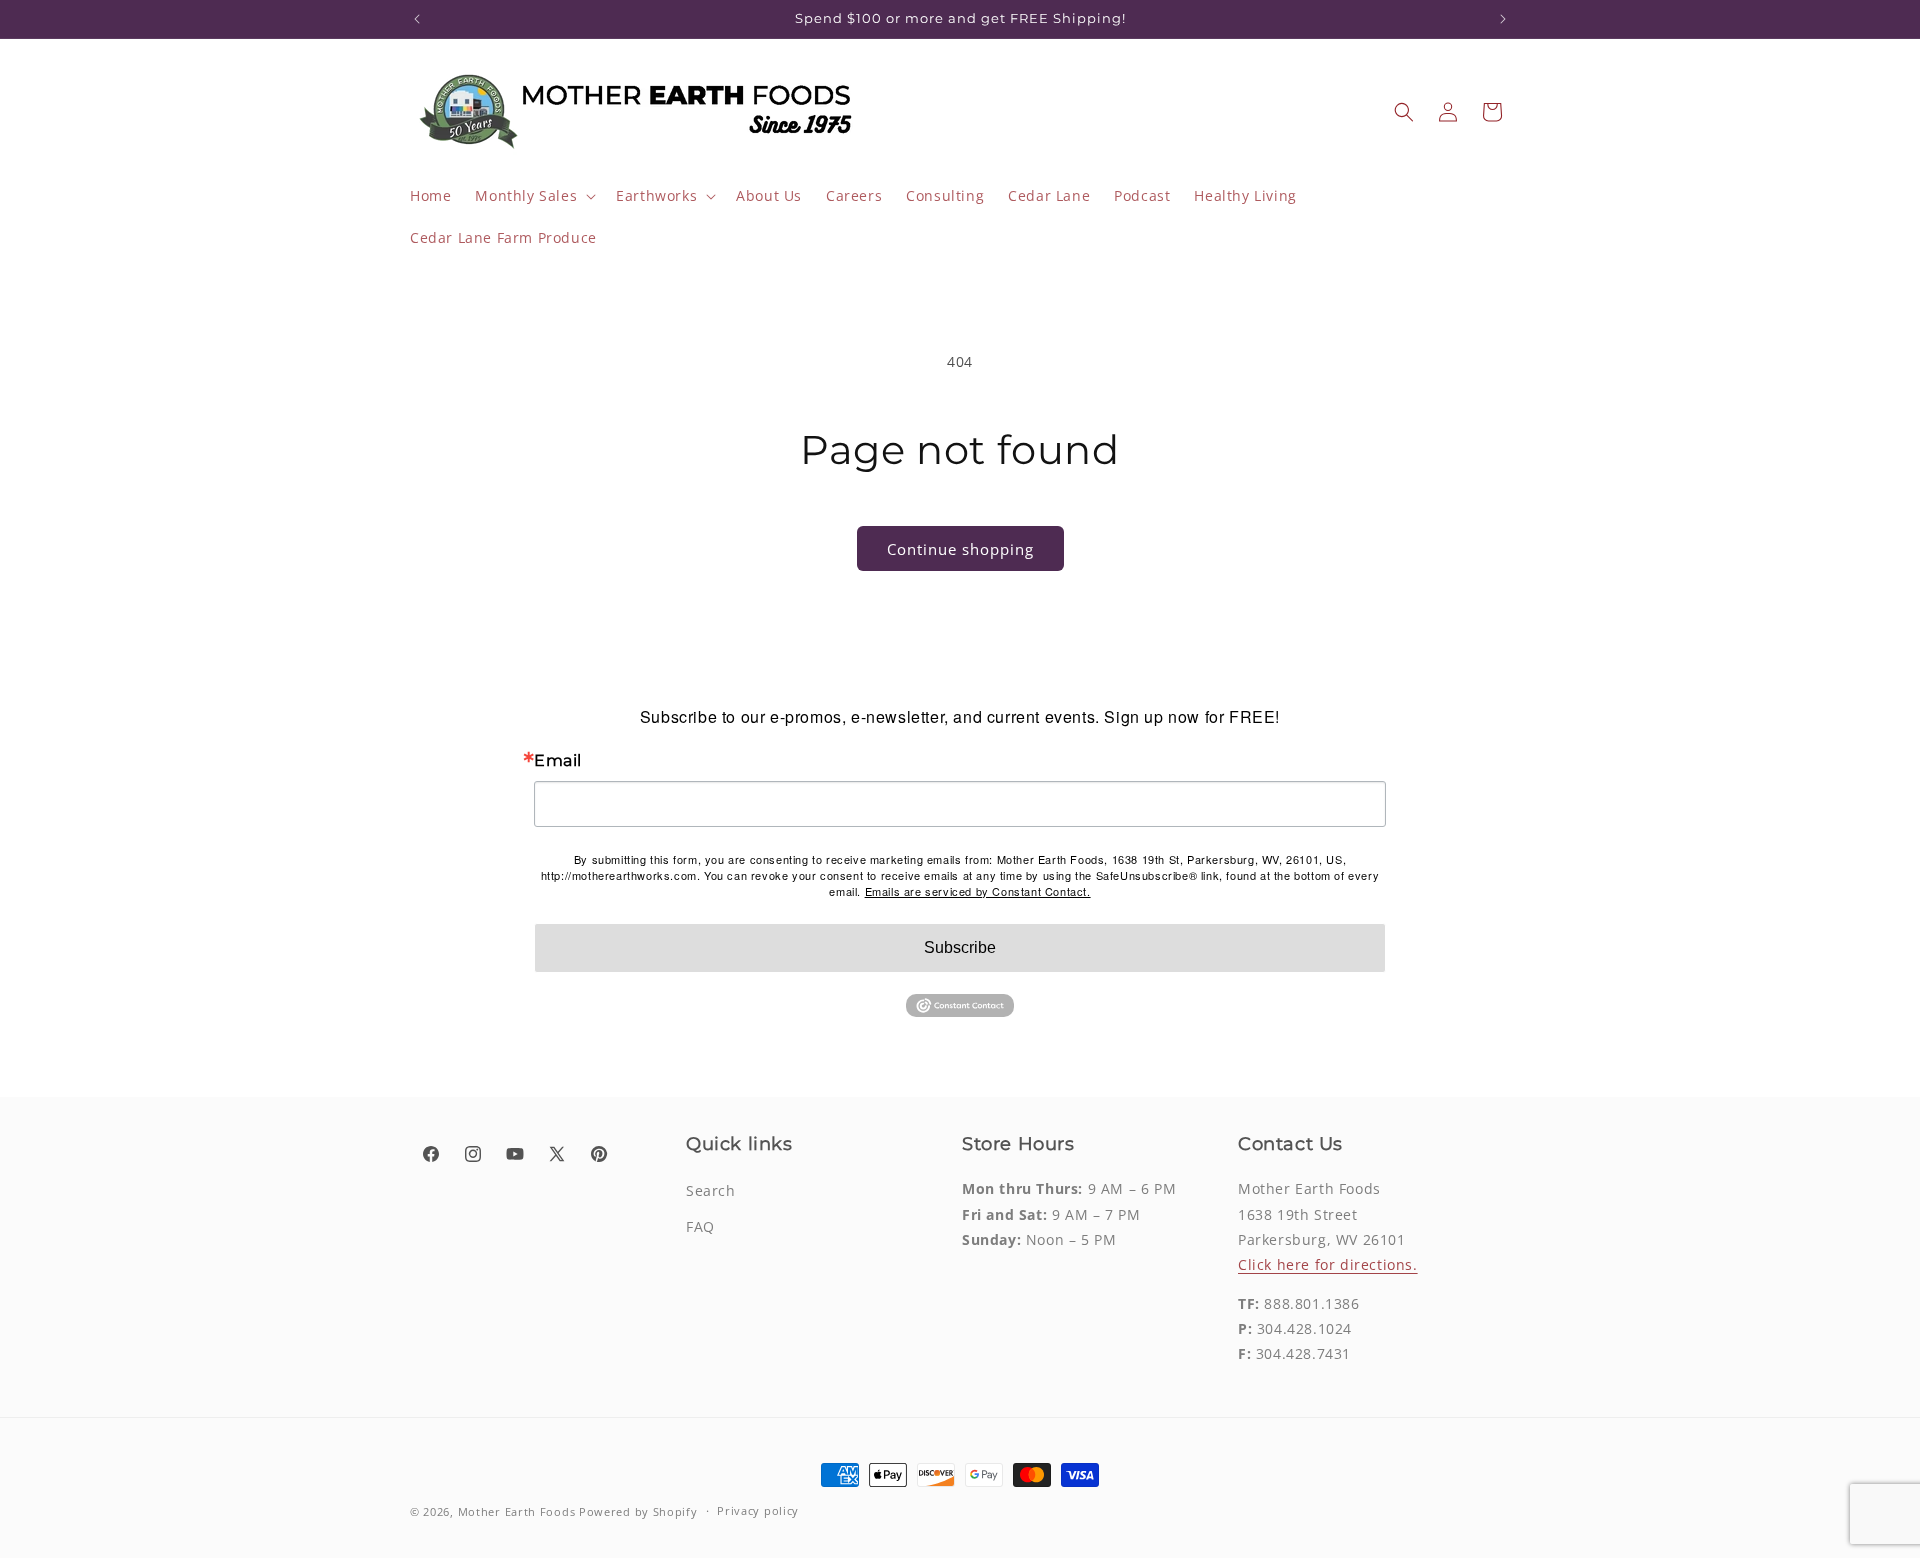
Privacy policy (758, 1510)
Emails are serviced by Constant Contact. (978, 891)
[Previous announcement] (417, 19)
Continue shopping (960, 549)
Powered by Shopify (638, 1511)
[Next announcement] (1503, 19)
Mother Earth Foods (517, 1511)
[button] (533, 196)
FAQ (700, 1226)
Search (711, 1190)
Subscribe (960, 947)
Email (558, 761)
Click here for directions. (1328, 1264)
